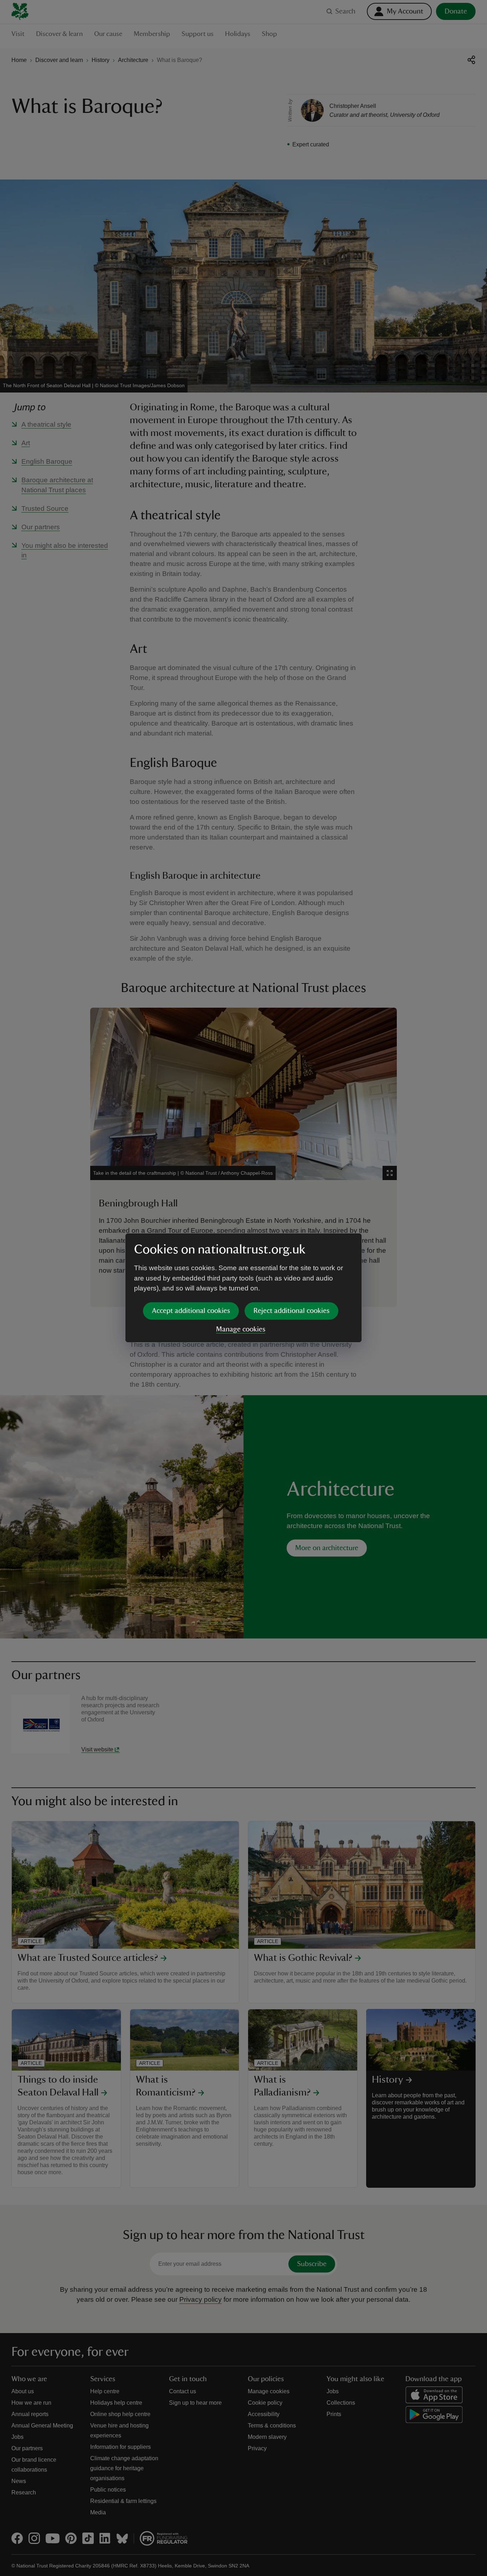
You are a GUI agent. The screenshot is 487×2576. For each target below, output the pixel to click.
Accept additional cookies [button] (191, 1311)
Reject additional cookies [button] (291, 1311)
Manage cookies (241, 1329)
